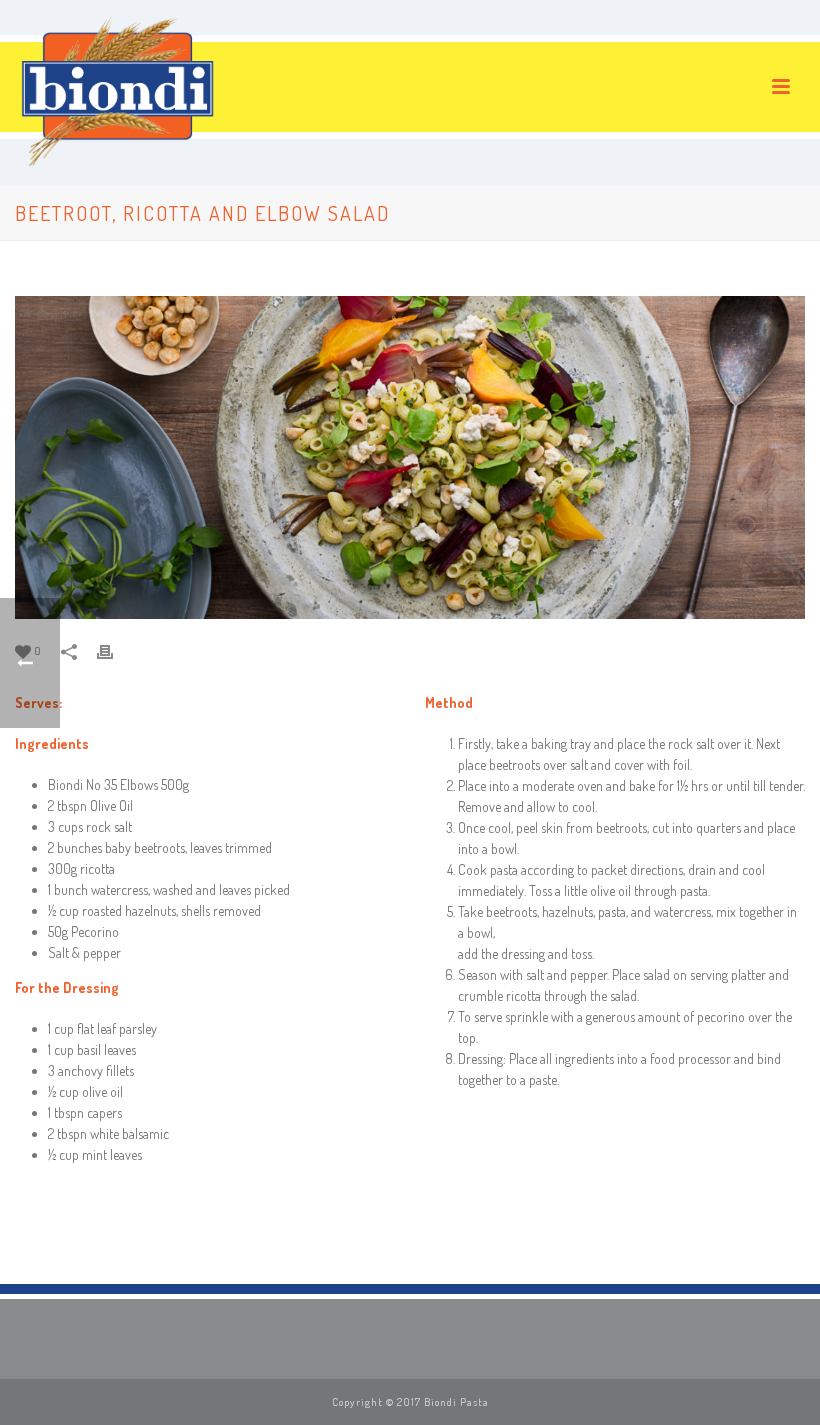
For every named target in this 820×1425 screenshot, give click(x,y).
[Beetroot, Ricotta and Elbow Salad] (410, 457)
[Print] (115, 649)
